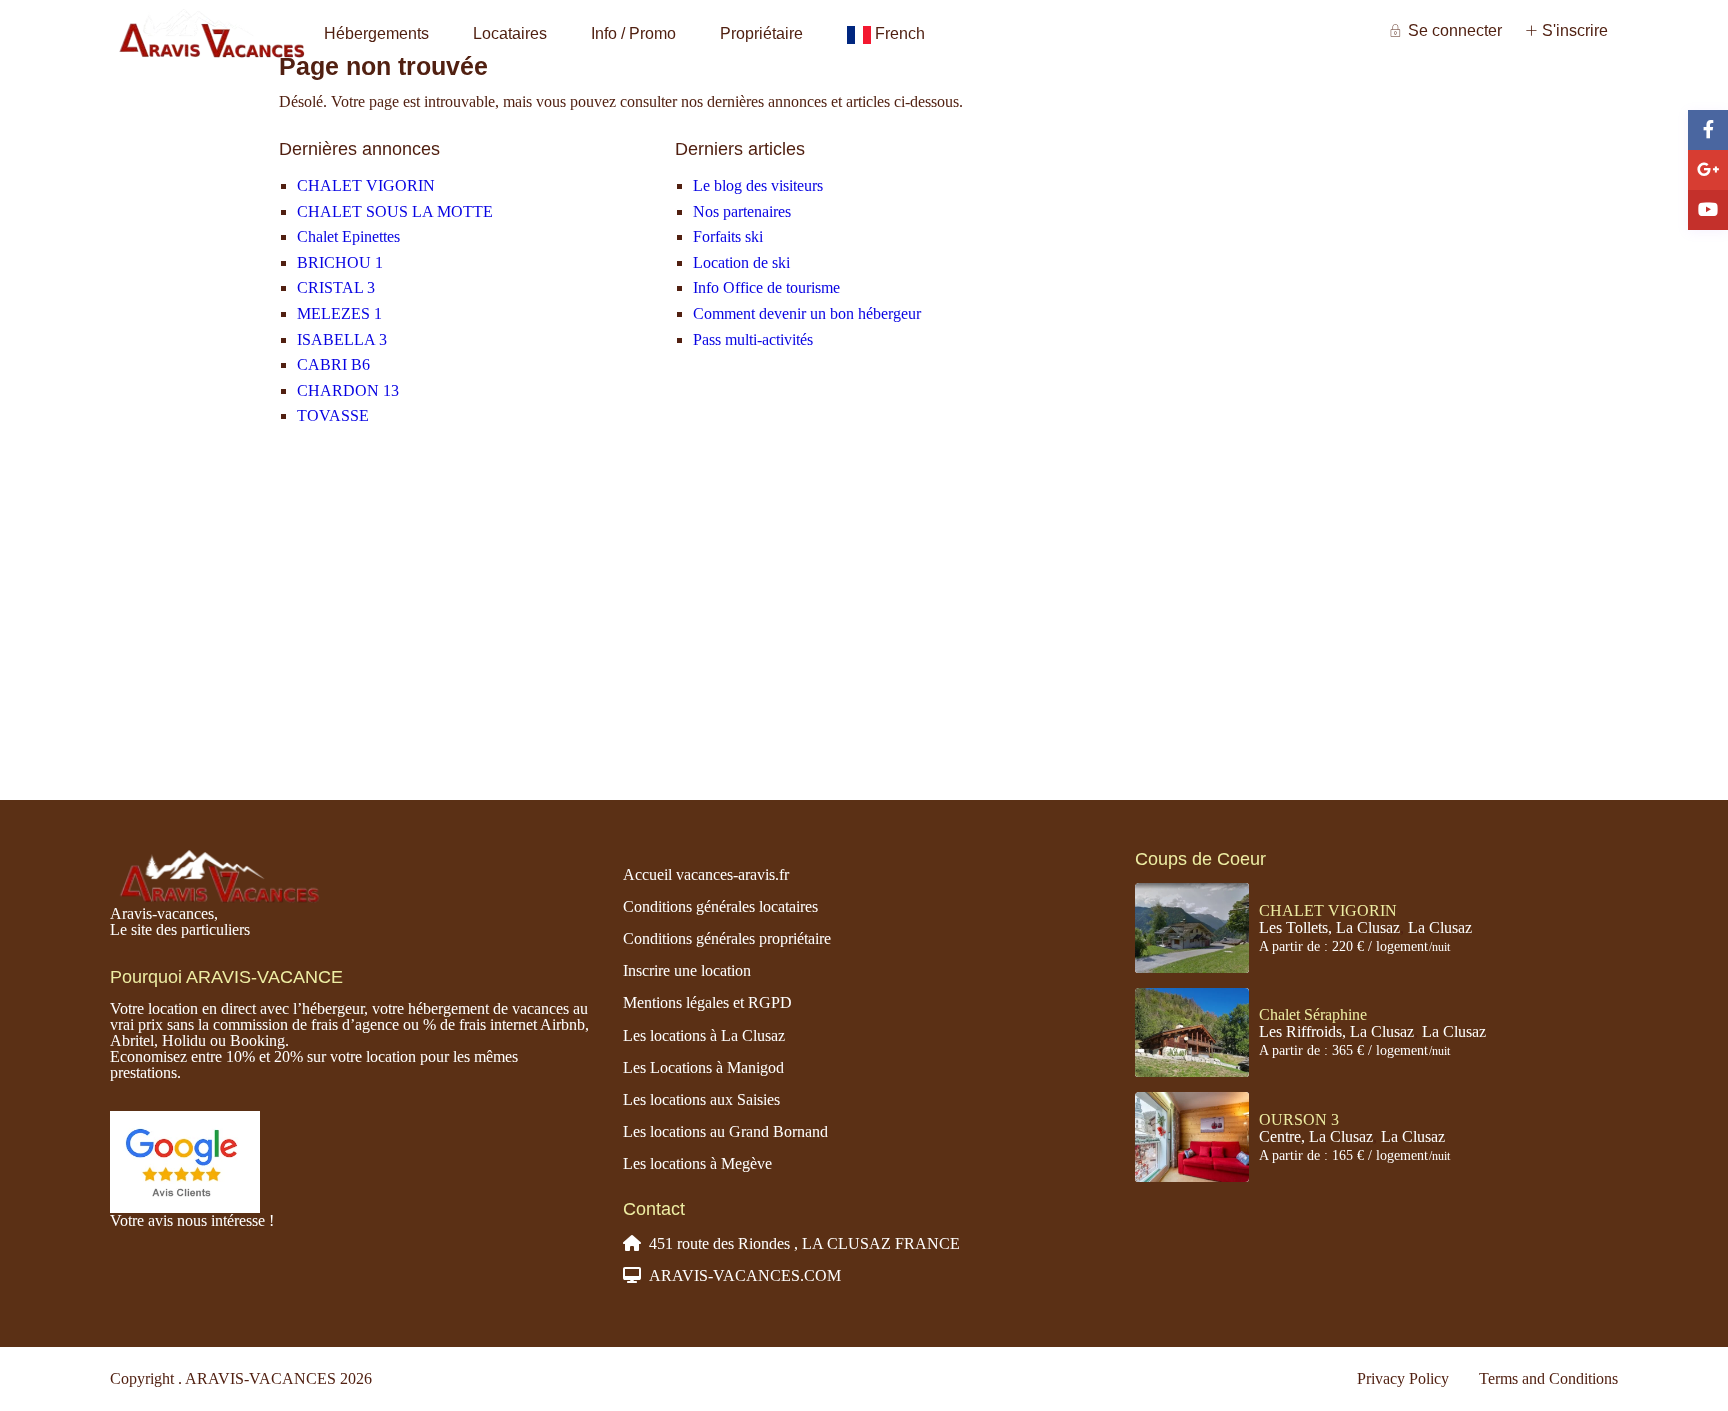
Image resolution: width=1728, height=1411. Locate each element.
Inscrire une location (687, 970)
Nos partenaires (742, 211)
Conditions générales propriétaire (727, 938)
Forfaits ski (728, 236)
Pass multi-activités (753, 339)
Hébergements (376, 33)
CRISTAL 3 (336, 287)
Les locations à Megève (697, 1163)
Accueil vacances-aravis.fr (706, 874)
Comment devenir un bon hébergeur (807, 313)
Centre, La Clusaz (1316, 1136)
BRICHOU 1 (340, 262)
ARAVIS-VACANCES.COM (745, 1275)
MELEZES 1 (339, 313)
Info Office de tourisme (766, 287)
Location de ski (741, 262)
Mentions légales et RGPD (707, 1002)
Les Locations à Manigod (703, 1067)
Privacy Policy (1403, 1378)
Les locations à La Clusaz (704, 1035)
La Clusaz (1440, 927)
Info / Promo (633, 33)
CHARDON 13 (348, 390)
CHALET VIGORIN (366, 185)
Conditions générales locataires (720, 906)
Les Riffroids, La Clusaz (1336, 1031)
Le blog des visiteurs (758, 185)
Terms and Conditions (1548, 1378)
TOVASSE (333, 415)
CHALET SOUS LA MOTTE (395, 211)
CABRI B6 (333, 364)
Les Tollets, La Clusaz (1329, 927)
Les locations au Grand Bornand (725, 1131)
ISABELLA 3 (342, 339)
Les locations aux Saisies (701, 1099)
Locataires (510, 33)
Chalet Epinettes (348, 236)
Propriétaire (761, 33)
